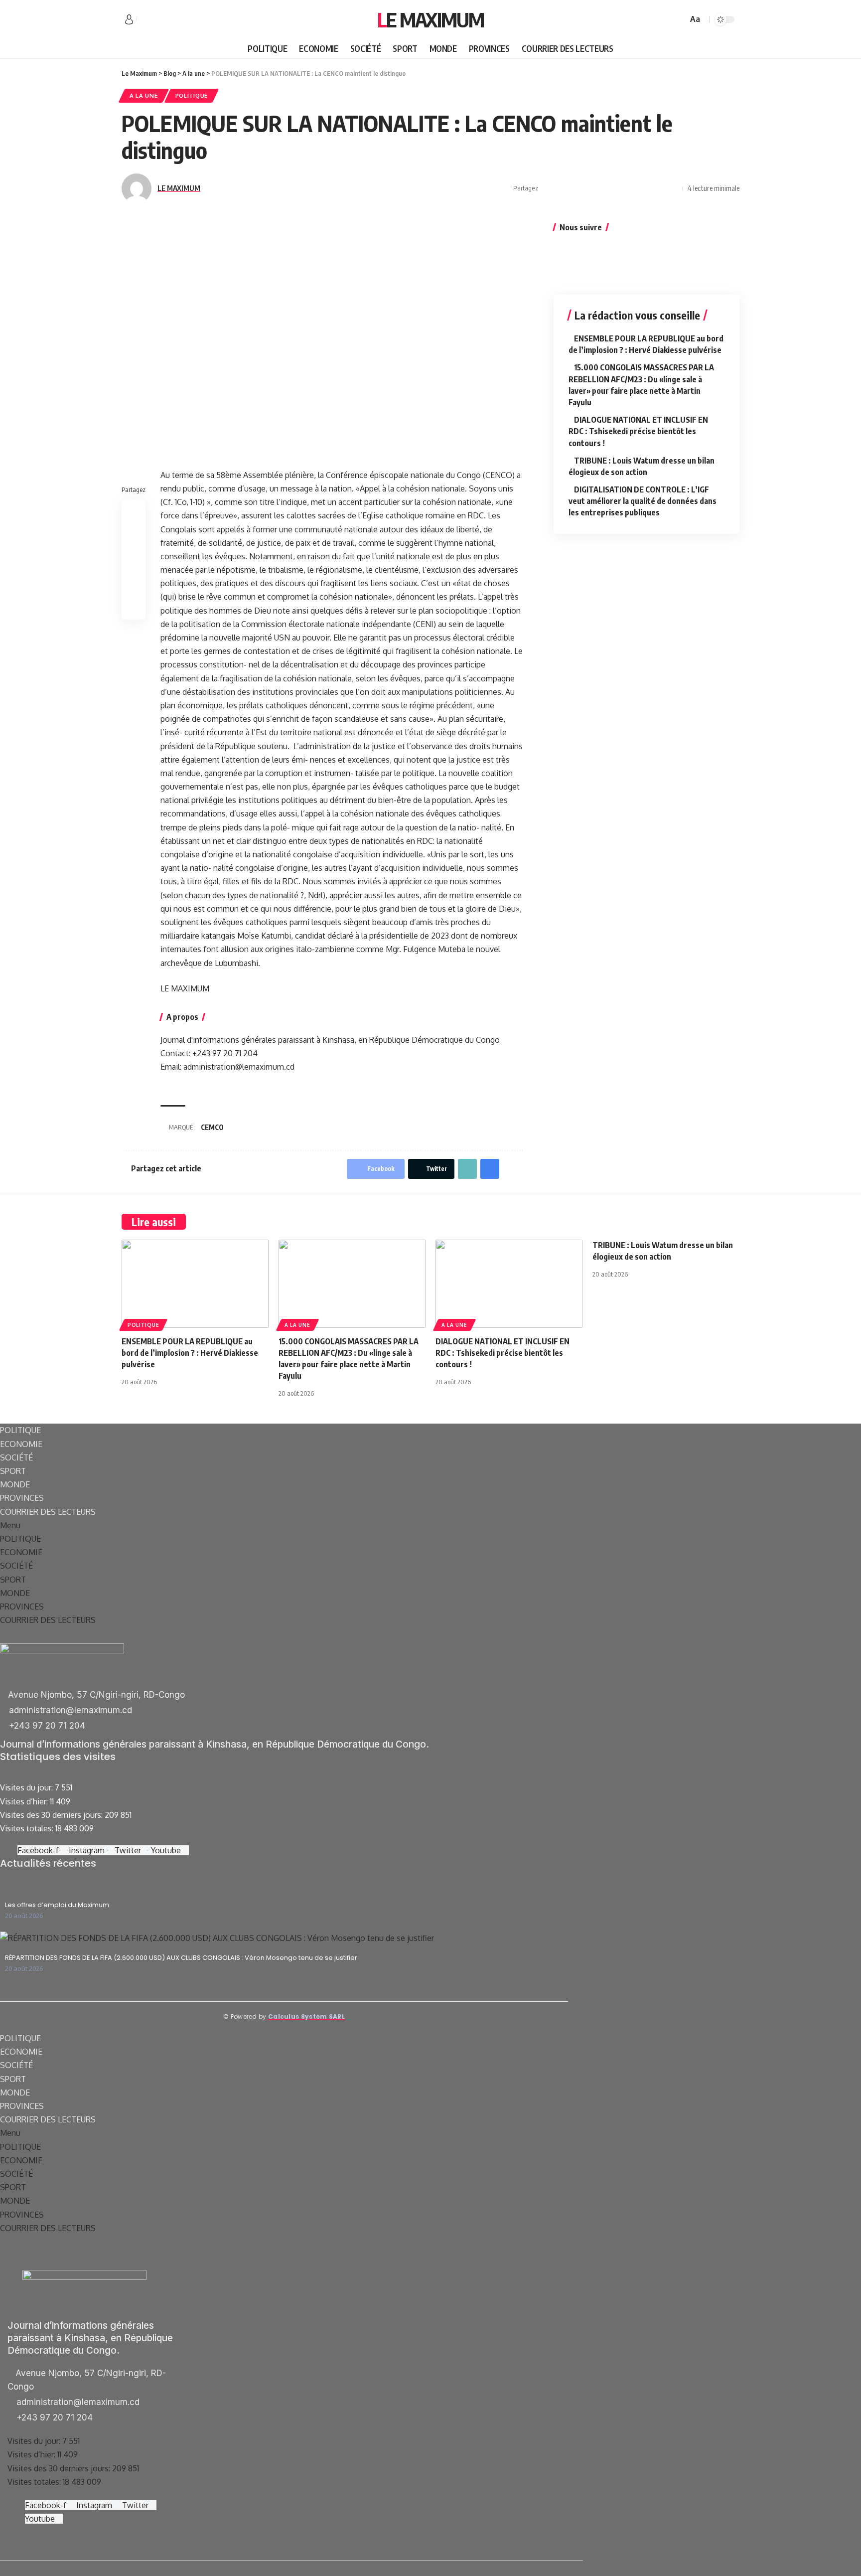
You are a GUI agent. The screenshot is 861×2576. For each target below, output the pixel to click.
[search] (679, 19)
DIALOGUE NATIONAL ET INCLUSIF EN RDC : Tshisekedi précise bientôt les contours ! (638, 431)
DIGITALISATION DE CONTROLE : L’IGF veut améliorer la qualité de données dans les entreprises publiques (643, 501)
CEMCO (212, 1127)
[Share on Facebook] (549, 188)
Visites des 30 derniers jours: (52, 1815)
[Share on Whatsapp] (579, 188)
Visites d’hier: (25, 1801)
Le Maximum (430, 19)
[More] (672, 188)
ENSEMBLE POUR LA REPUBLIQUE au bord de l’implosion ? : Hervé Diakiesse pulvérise (190, 1353)
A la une (144, 95)
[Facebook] (144, 20)
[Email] (626, 188)
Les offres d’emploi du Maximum (57, 1905)
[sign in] (129, 19)
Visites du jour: (27, 1787)
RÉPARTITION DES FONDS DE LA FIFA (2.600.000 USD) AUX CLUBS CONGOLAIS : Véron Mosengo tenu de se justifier (181, 1958)
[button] (284, 1526)
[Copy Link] (641, 188)
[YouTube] (166, 20)
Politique (192, 95)
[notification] (666, 19)
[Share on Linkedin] (595, 188)
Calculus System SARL (306, 2016)
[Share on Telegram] (610, 188)
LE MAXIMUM (179, 188)
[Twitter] (155, 20)
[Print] (657, 188)
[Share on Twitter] (564, 188)
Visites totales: (28, 1828)
